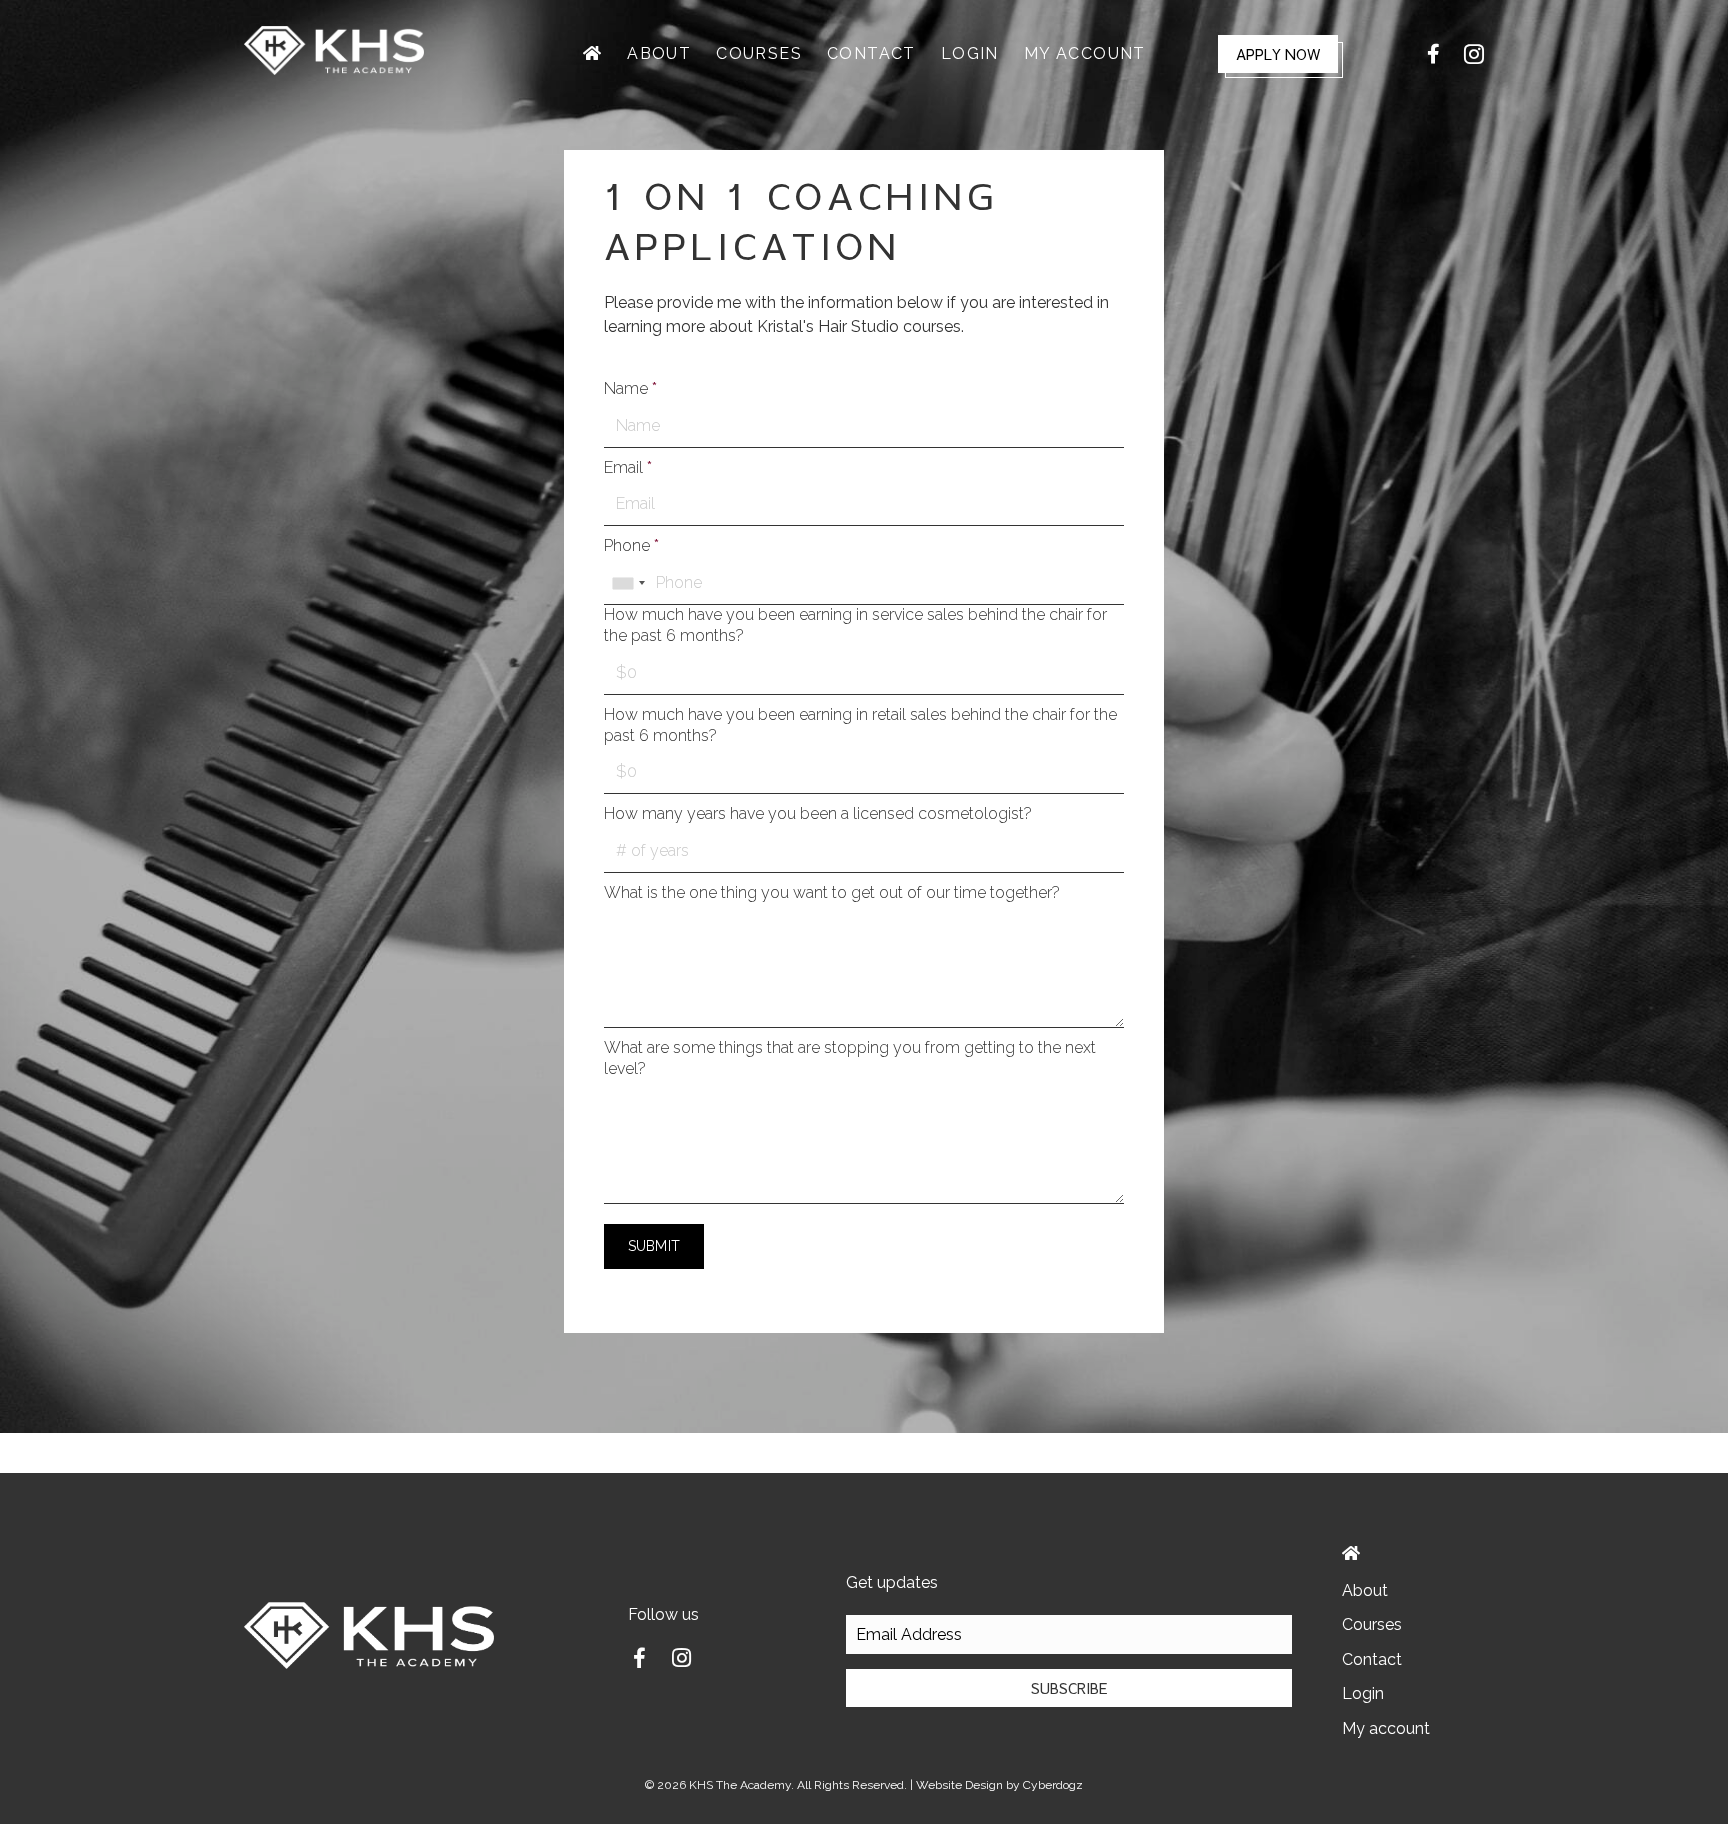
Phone (631, 545)
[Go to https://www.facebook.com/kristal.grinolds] (639, 1661)
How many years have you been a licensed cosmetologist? (818, 813)
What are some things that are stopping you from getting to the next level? (850, 1058)
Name (630, 388)
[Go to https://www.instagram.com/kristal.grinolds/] (681, 1660)
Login (1363, 1693)
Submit (654, 1246)
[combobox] (628, 583)
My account (1386, 1728)
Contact (1372, 1659)
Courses (1372, 1624)
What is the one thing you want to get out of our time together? (832, 892)
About (1365, 1590)
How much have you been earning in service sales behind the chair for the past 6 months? (855, 625)
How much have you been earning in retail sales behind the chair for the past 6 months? (860, 725)
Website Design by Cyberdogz (999, 1785)
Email (628, 467)
